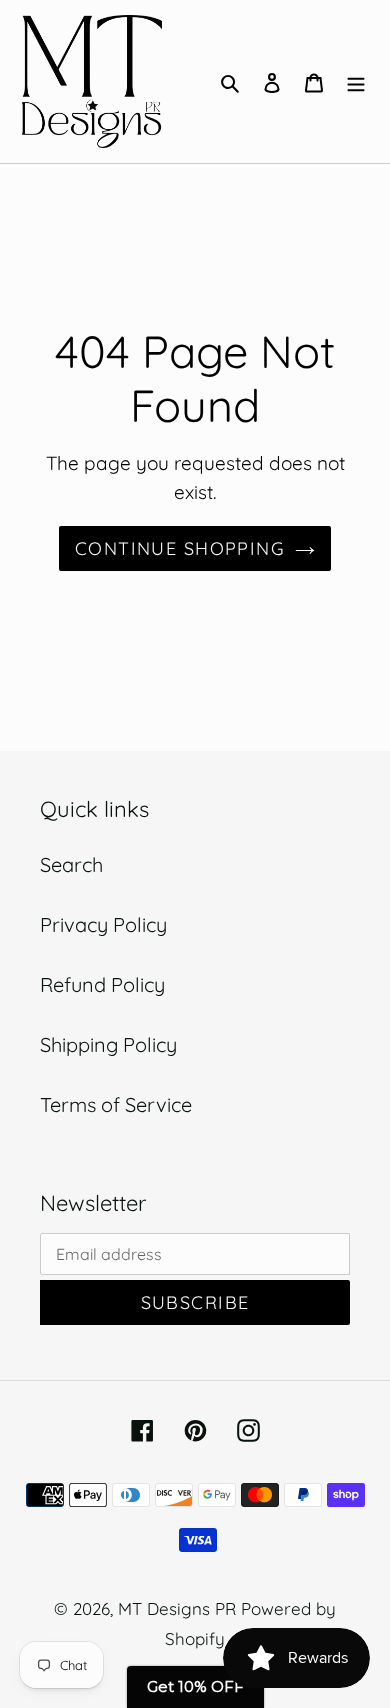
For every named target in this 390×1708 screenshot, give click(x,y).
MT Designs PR (177, 1608)
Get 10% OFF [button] (195, 1686)
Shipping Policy (108, 1044)
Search (71, 864)
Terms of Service (116, 1104)
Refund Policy (102, 984)
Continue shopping (180, 548)
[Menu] (356, 81)
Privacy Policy (103, 924)
